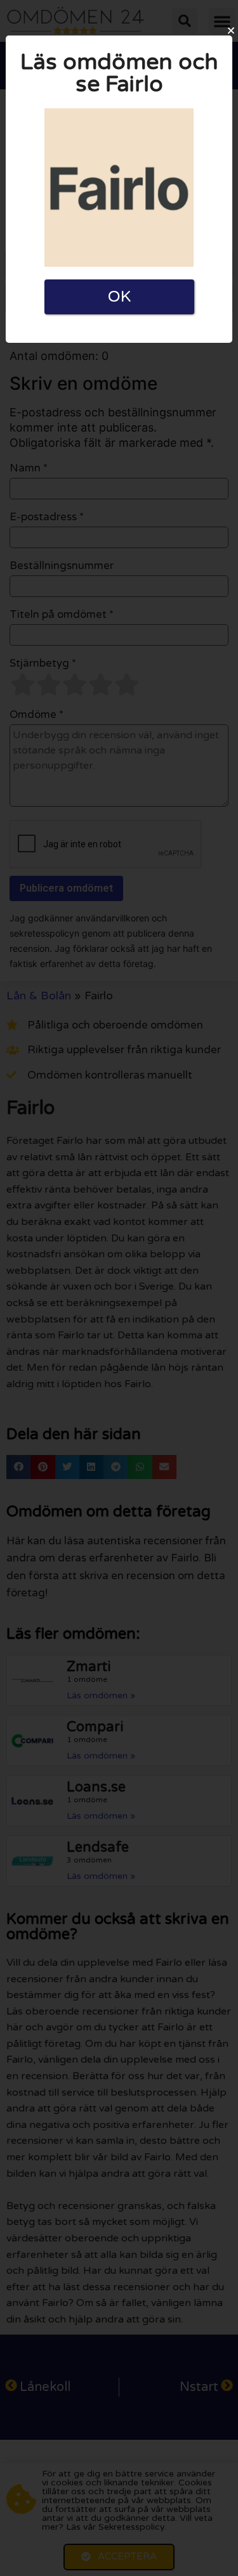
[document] (119, 1288)
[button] (231, 30)
